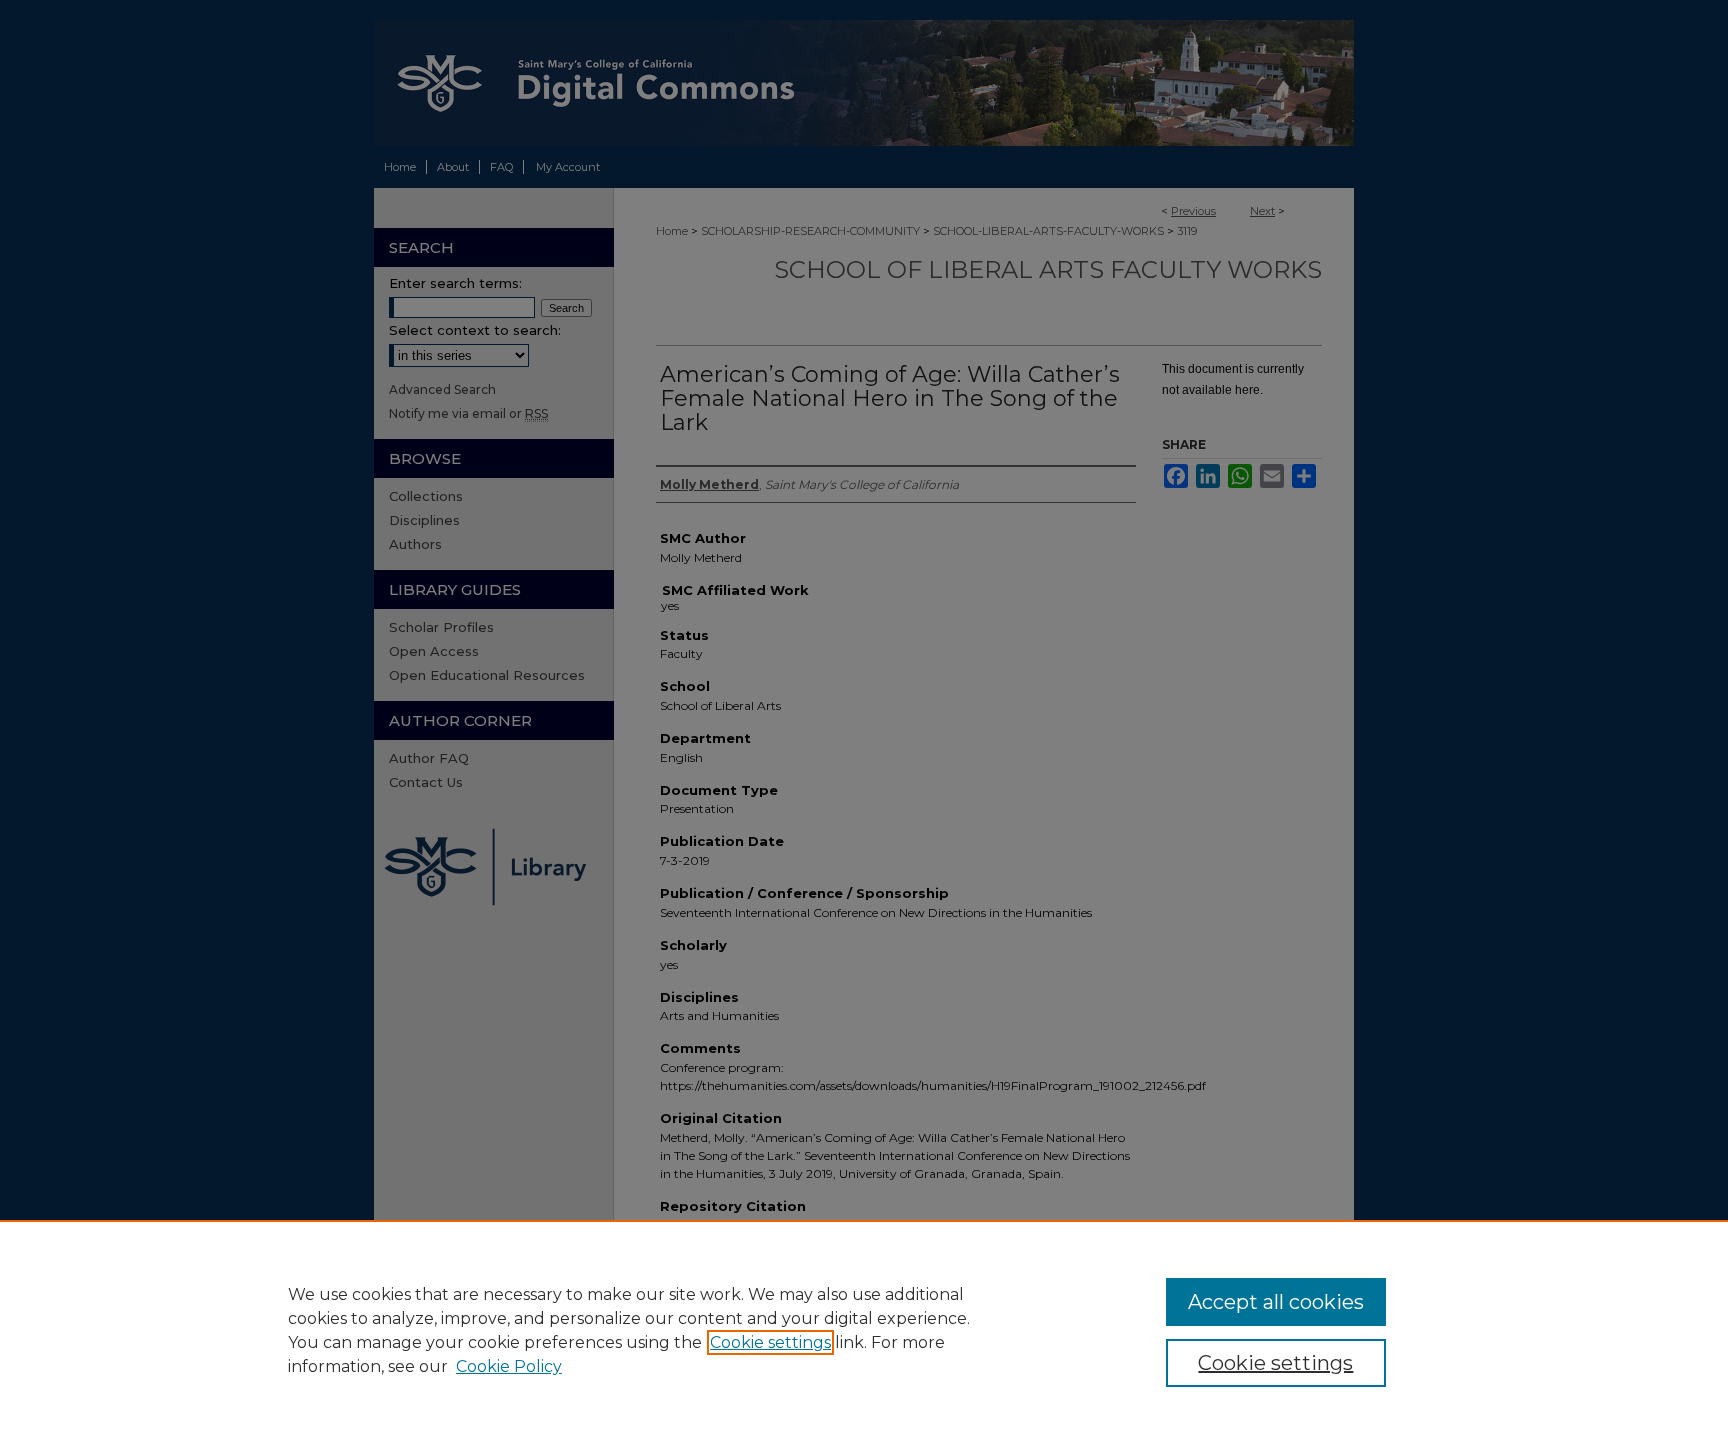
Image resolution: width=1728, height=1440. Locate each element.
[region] (864, 1330)
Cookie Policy (509, 1366)
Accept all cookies (1276, 1302)
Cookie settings (770, 1342)
